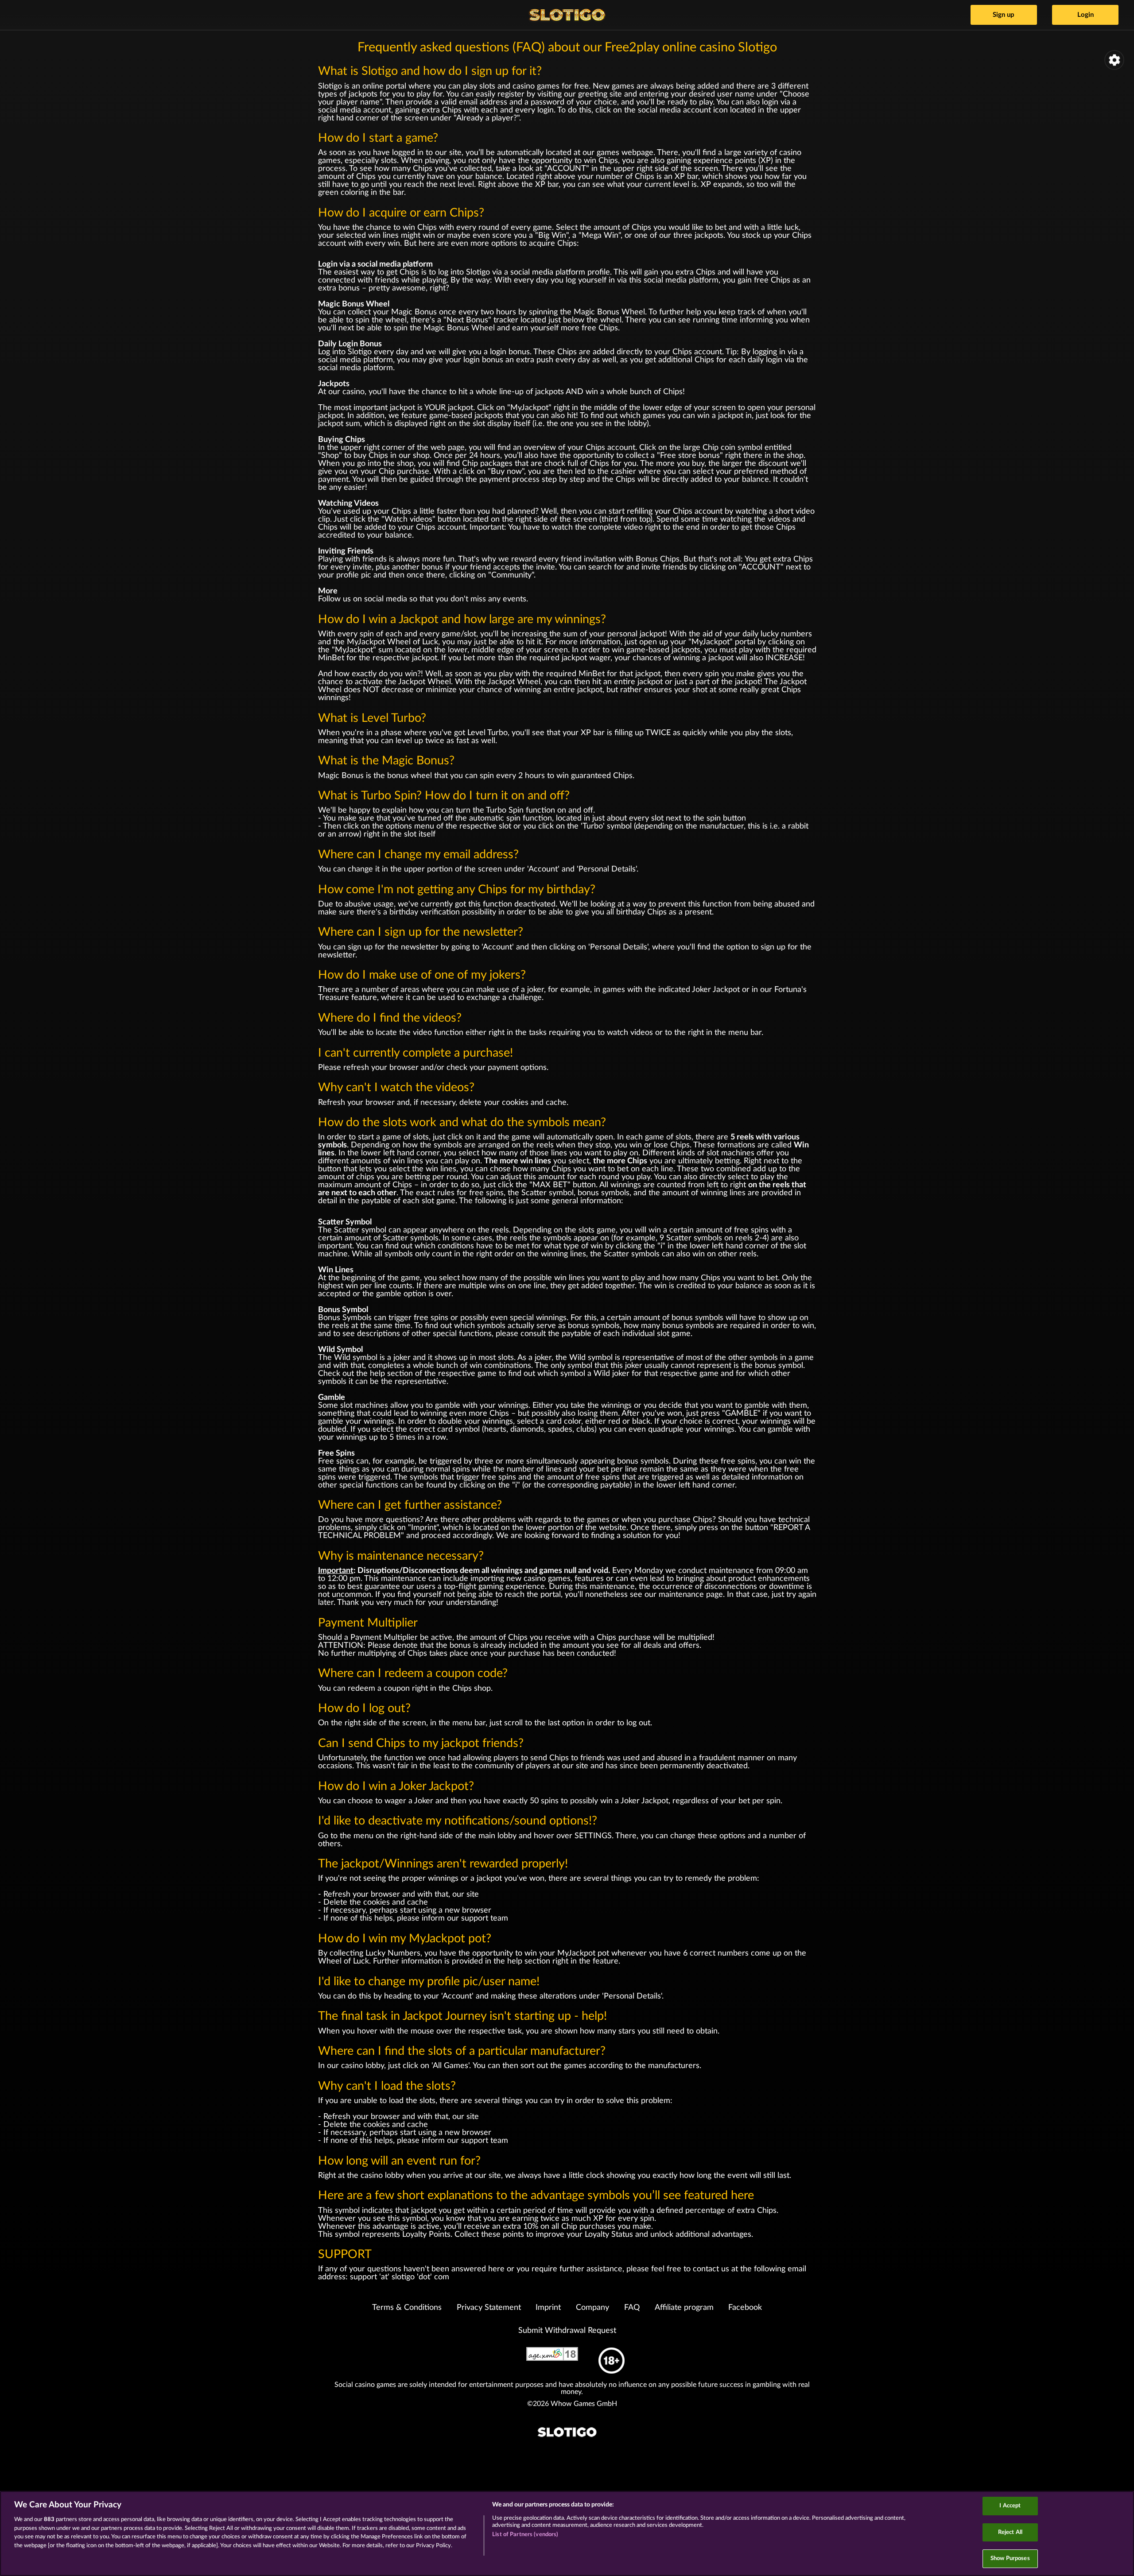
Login (1085, 15)
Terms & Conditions (407, 2308)
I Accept (1010, 2506)
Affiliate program (684, 2308)
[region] (567, 2533)
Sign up (1004, 15)
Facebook (745, 2308)
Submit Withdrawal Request (567, 2331)
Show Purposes (1010, 2559)
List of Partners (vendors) (525, 2535)
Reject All (1010, 2532)
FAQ (632, 2308)
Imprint (548, 2308)
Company (592, 2308)
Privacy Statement (489, 2308)
